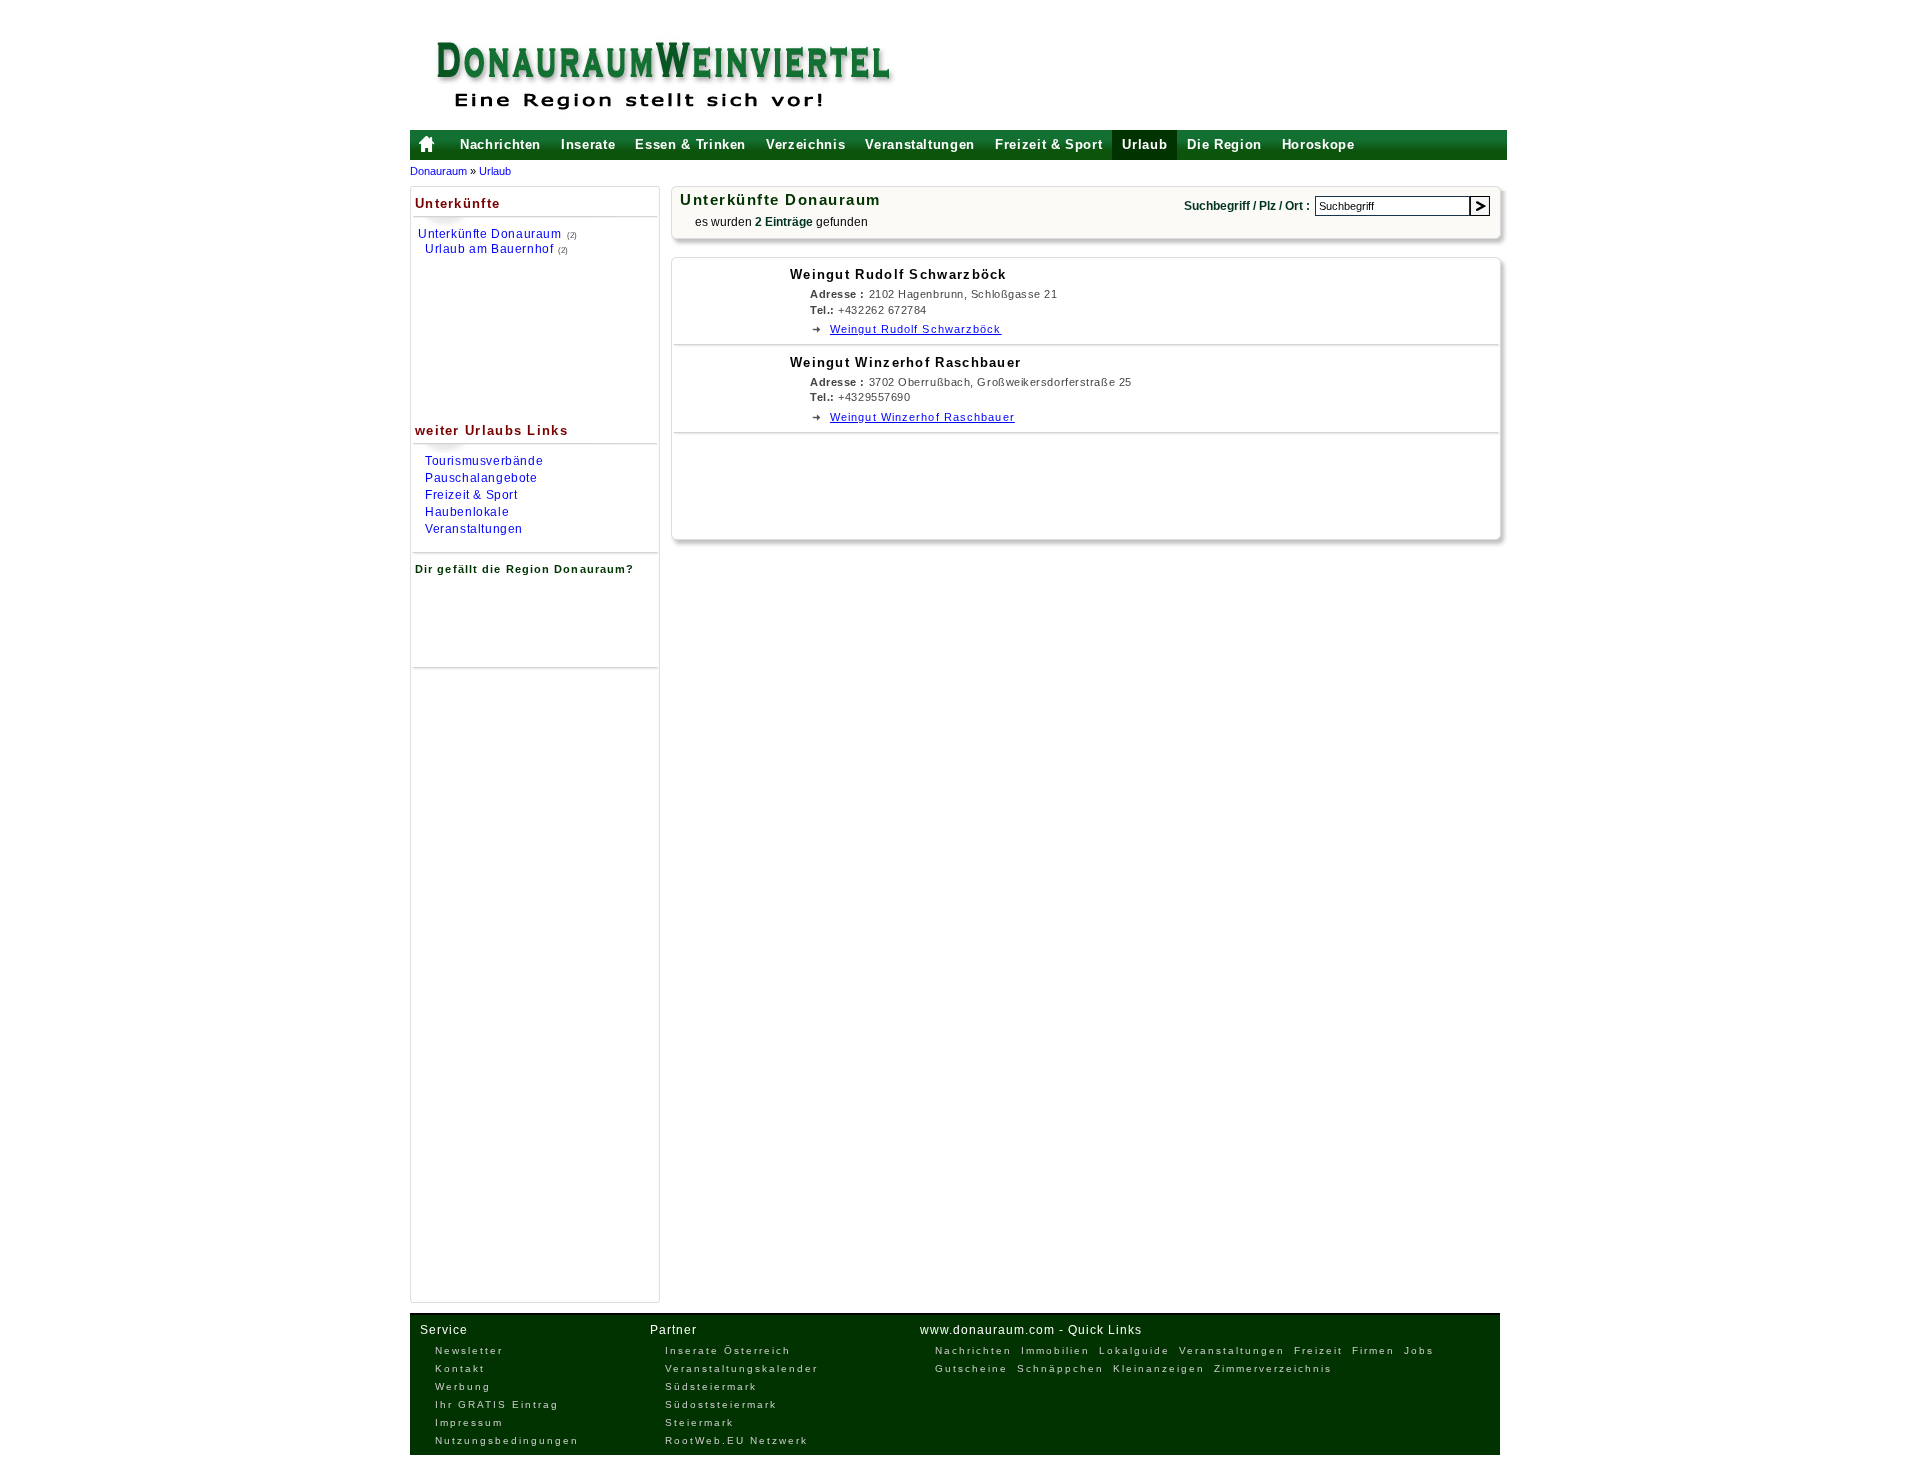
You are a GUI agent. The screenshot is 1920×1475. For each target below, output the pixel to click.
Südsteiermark (711, 1386)
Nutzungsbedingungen (507, 1440)
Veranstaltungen (920, 144)
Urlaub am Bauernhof (489, 249)
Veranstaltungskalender (741, 1368)
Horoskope (1318, 144)
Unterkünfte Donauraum (490, 234)
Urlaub (1144, 144)
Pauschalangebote (481, 478)
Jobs (1419, 1350)
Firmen (1373, 1350)
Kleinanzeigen (1159, 1368)
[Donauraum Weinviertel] (665, 75)
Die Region (1224, 144)
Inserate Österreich (728, 1350)
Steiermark (699, 1422)
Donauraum (438, 171)
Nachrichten (500, 144)
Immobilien (1055, 1350)
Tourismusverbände (484, 461)
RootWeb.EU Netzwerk (736, 1440)
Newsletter (469, 1350)
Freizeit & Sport (1048, 144)
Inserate (588, 144)
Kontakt (460, 1368)
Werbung (463, 1386)
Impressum (469, 1422)
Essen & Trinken (690, 144)
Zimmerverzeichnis (1273, 1368)
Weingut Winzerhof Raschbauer (905, 362)
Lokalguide (1134, 1350)
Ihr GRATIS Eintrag (497, 1404)
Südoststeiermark (721, 1404)
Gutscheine (971, 1368)
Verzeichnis (805, 144)
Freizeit (1318, 1350)
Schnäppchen (1060, 1368)
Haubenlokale (467, 512)
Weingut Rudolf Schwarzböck (898, 274)
